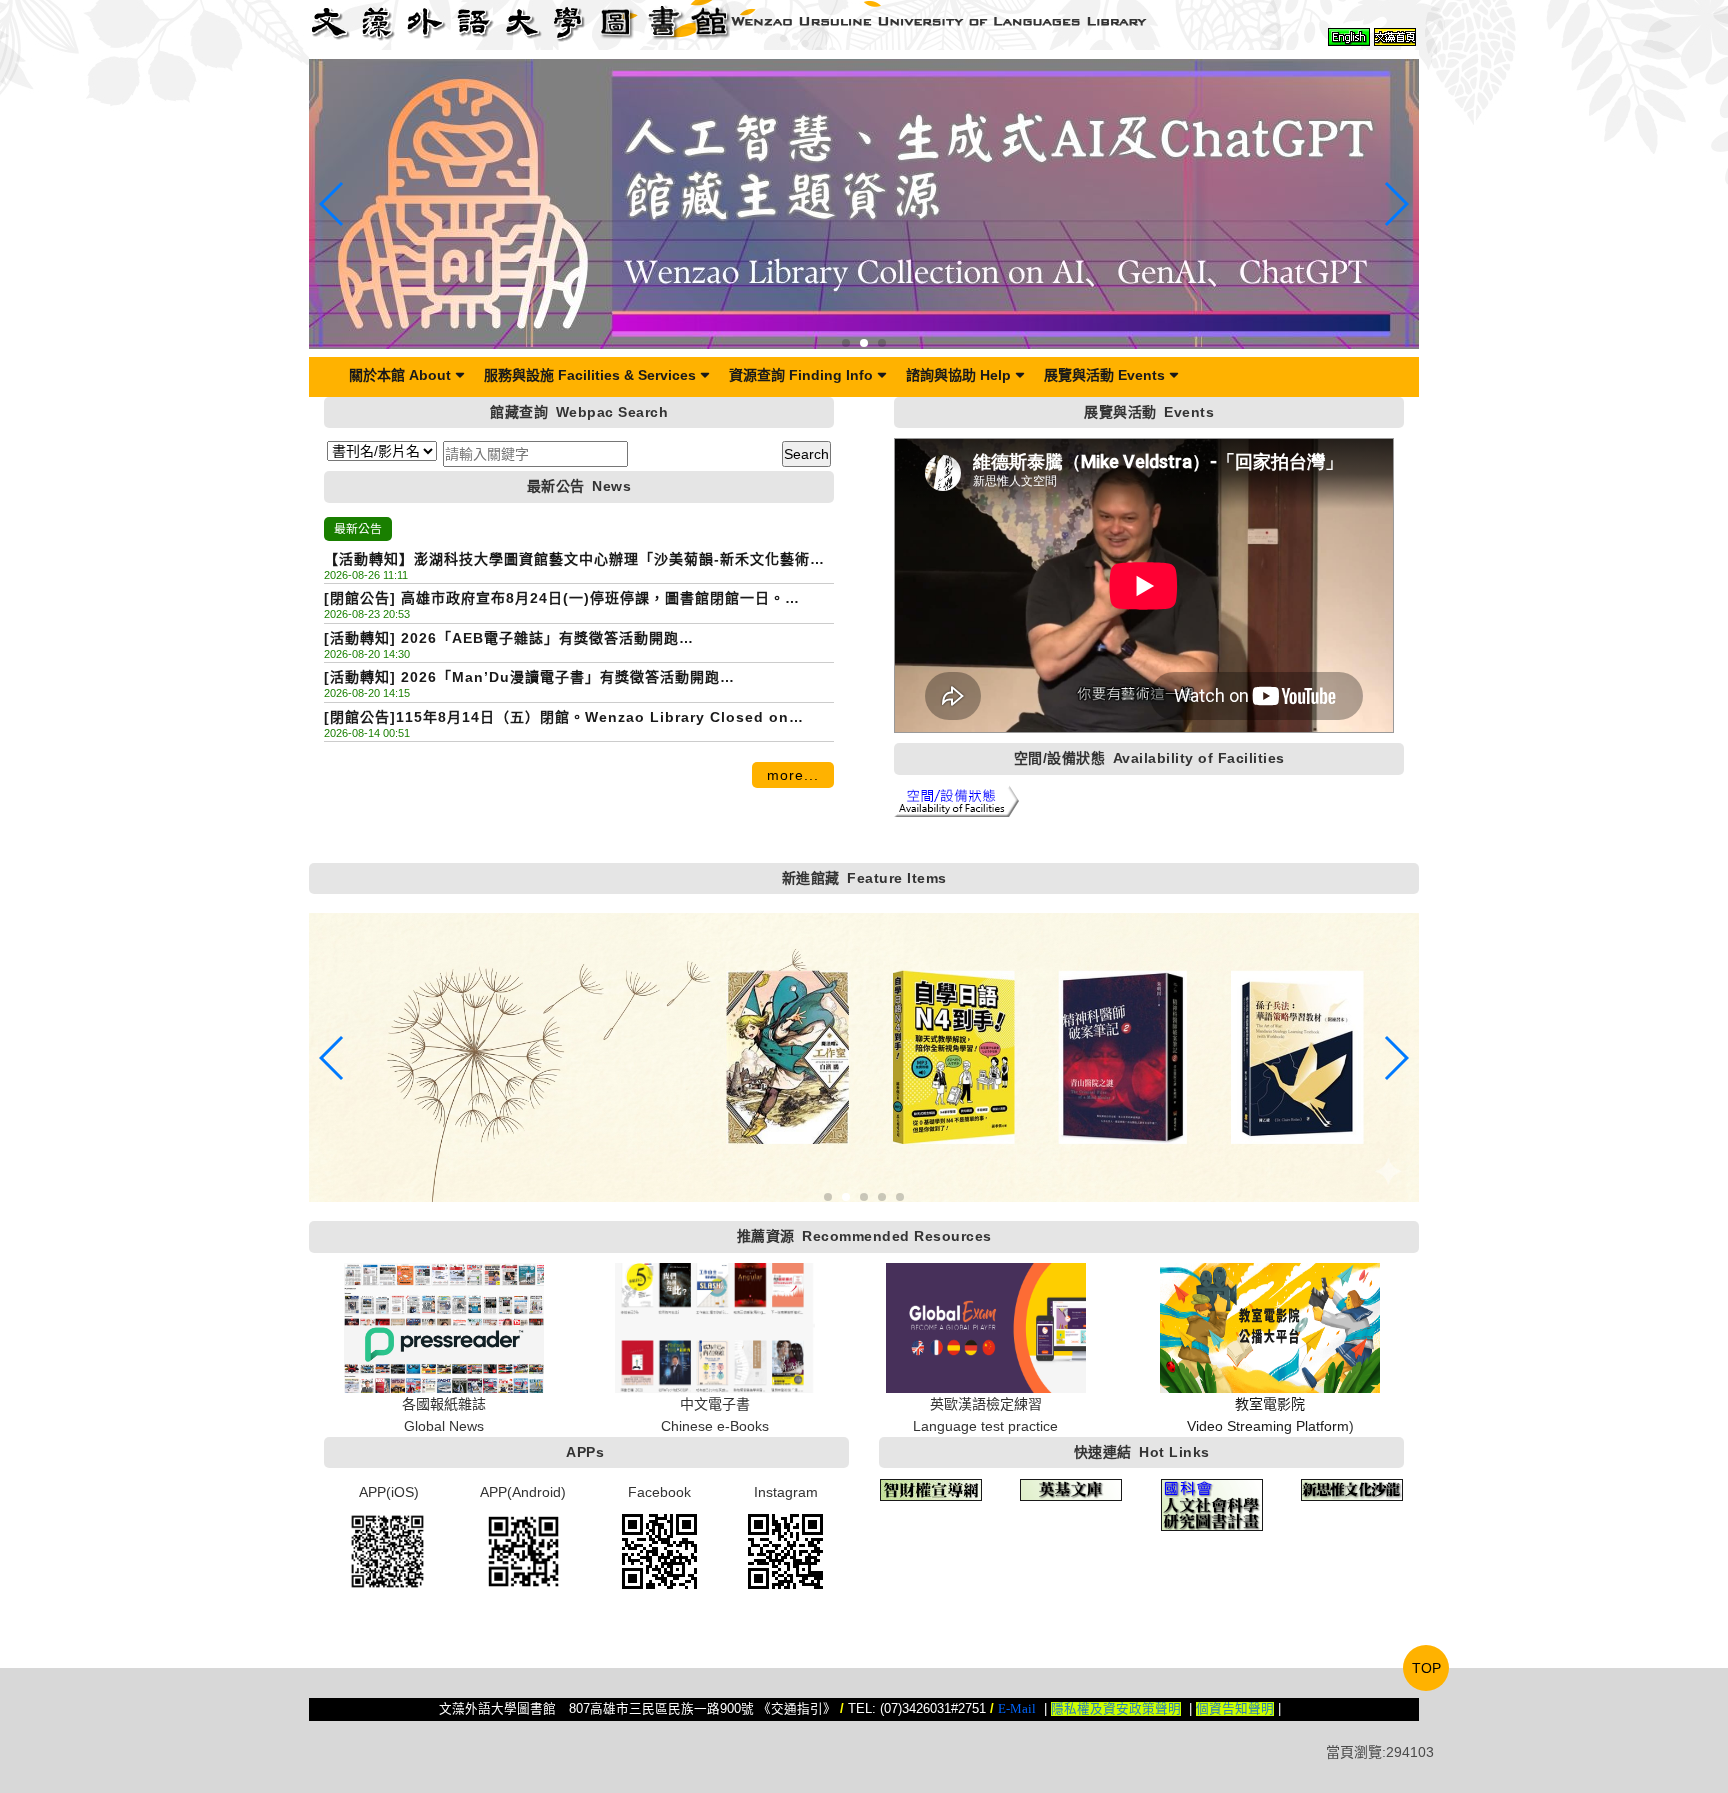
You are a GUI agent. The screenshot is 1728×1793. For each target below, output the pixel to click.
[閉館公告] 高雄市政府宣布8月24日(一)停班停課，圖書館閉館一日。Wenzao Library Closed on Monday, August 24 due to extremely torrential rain (570, 599)
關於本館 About (400, 375)
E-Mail (1017, 1709)
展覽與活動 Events (1104, 375)
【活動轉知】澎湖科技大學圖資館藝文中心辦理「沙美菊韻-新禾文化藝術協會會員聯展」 (574, 560)
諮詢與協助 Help (958, 375)
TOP (1426, 1668)
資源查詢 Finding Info (801, 375)
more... (793, 775)
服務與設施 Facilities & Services (590, 375)
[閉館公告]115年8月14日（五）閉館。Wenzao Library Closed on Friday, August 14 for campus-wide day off (556, 718)
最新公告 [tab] (358, 529)
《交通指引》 (797, 1709)
